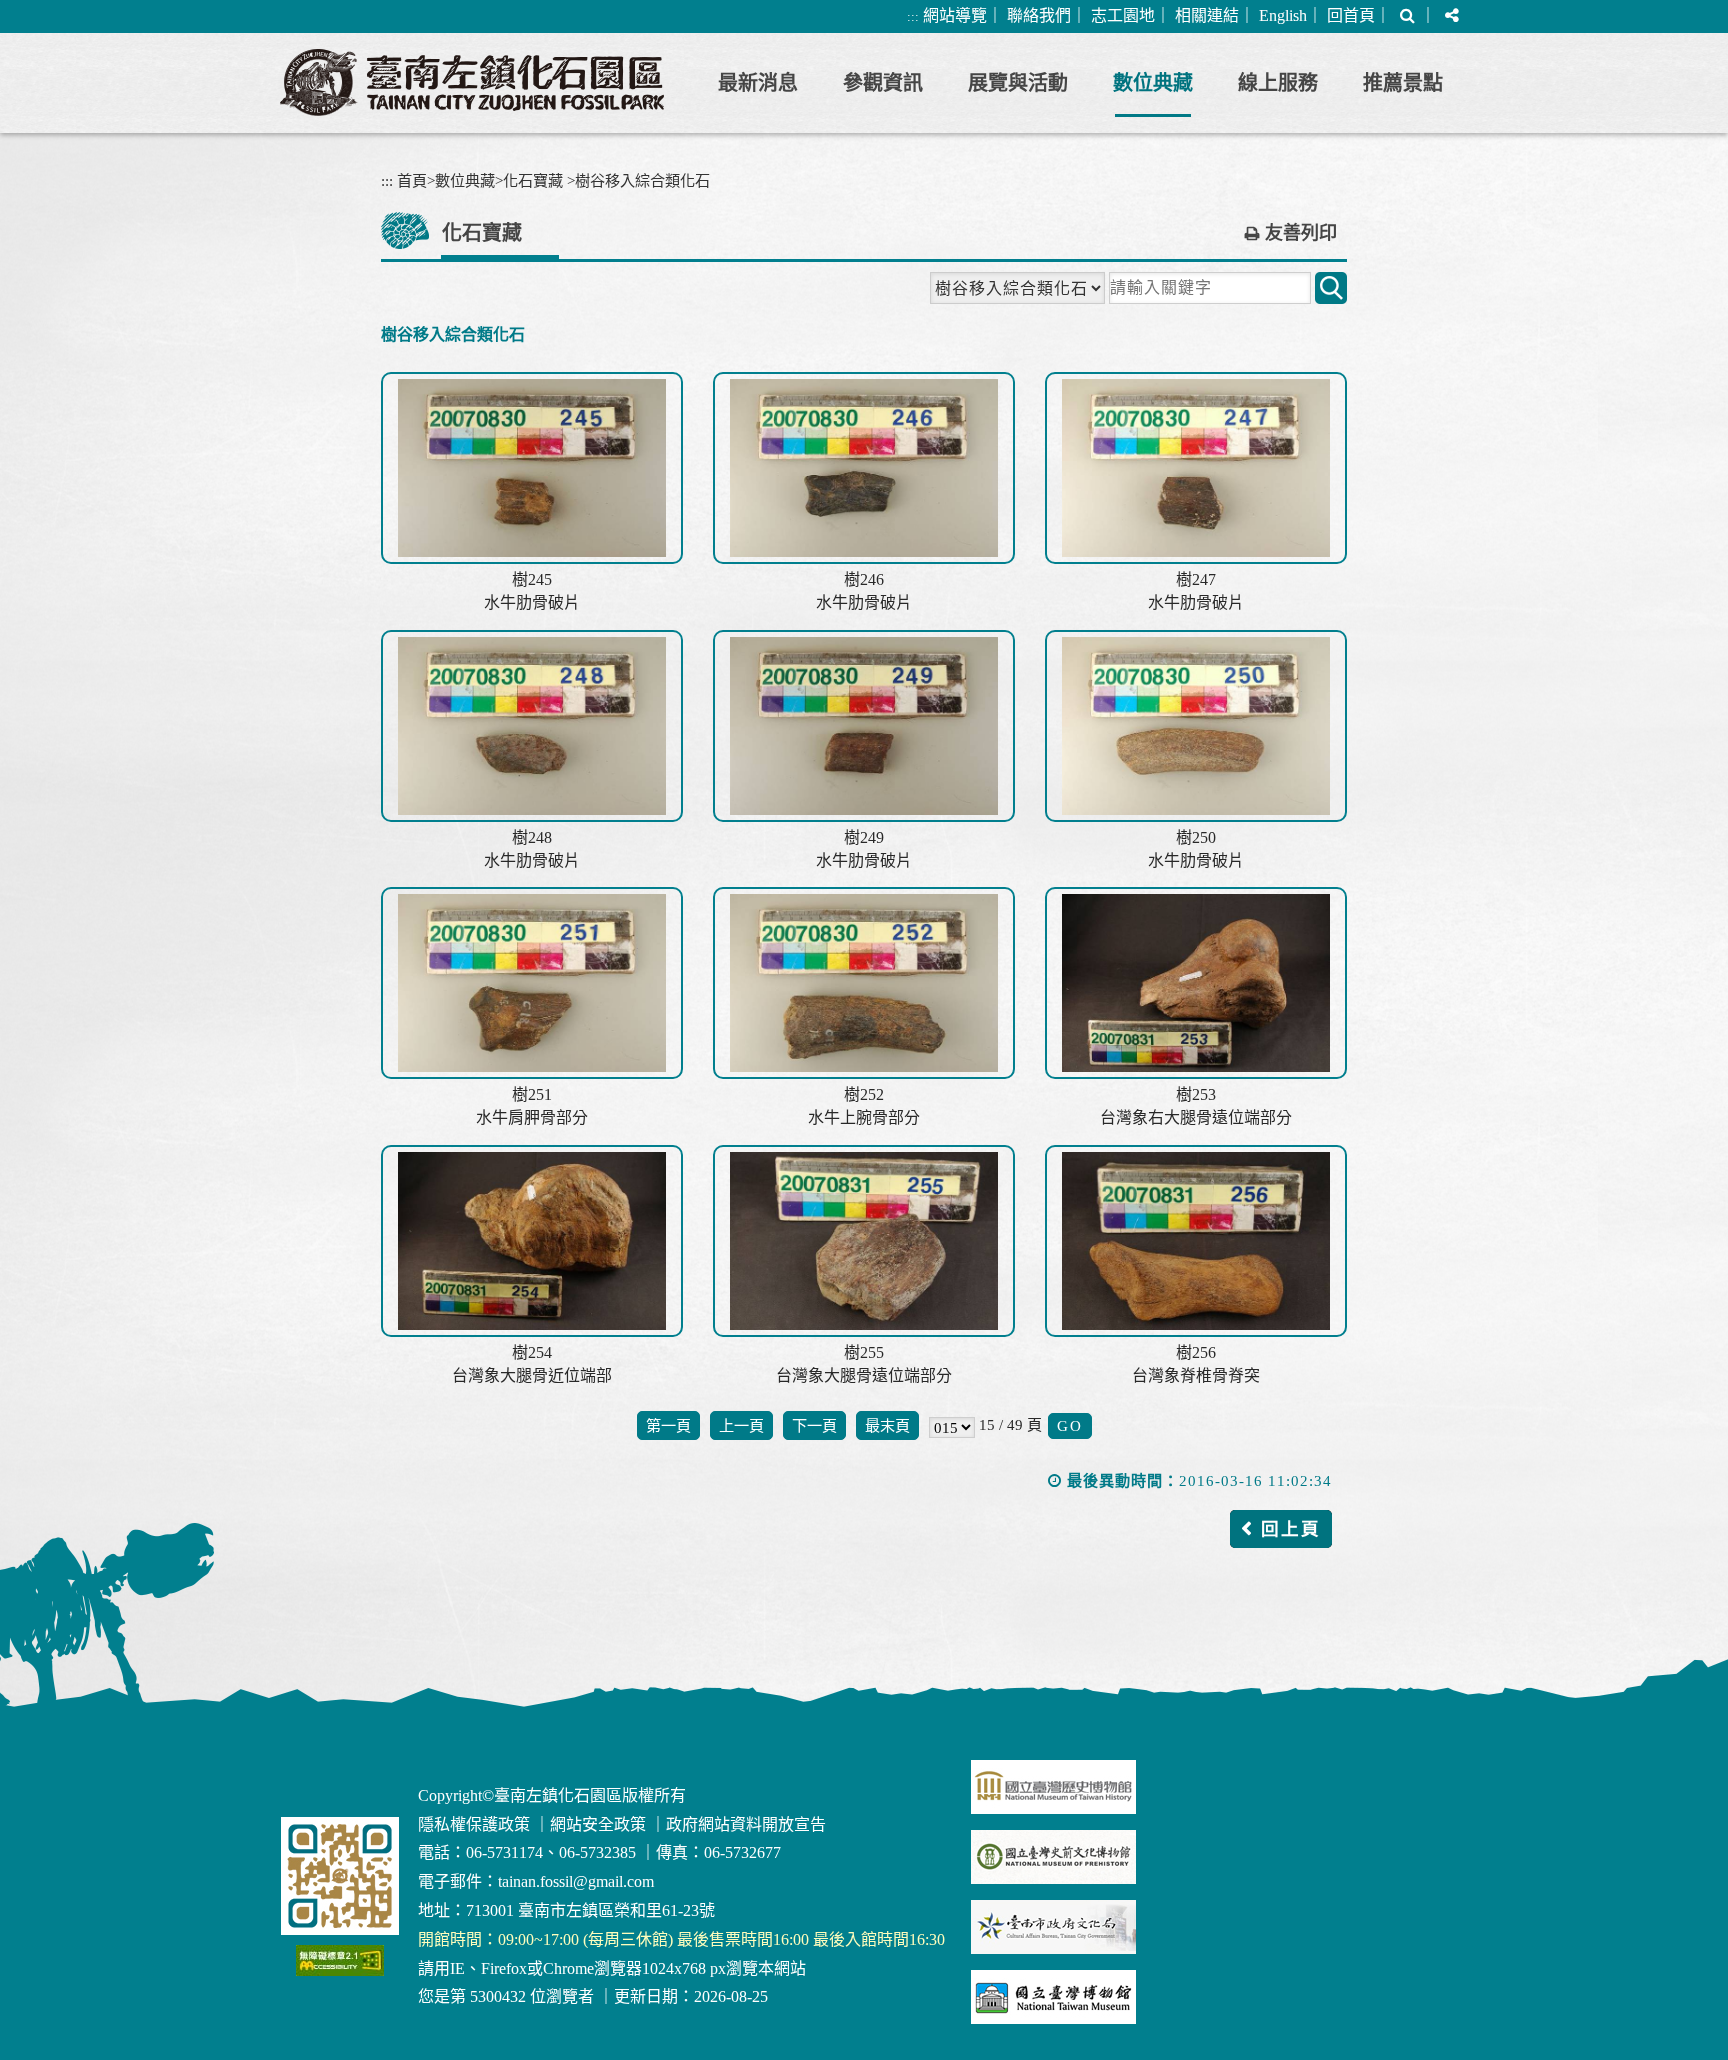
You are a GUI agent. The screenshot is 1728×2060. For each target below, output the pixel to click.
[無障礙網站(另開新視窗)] (340, 1960)
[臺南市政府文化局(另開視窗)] (1053, 1927)
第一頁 (668, 1425)
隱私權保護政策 (474, 1824)
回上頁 (1291, 1529)
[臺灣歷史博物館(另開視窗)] (1053, 1787)
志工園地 (1123, 15)
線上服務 (1278, 83)
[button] (1407, 16)
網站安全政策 (598, 1824)
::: (913, 16)
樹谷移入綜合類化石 (642, 180)
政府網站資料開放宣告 (746, 1824)
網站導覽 (955, 15)
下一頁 (814, 1425)
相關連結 (1207, 15)
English (1283, 15)
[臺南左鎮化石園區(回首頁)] (472, 82)
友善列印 (1301, 233)
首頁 (412, 180)
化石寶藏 (533, 180)
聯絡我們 (1039, 15)
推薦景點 (1403, 83)
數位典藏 (1153, 83)
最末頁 (887, 1425)
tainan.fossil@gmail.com (576, 1881)
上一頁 (741, 1425)
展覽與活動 (1018, 83)
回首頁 (1351, 15)
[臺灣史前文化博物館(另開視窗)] (1053, 1857)
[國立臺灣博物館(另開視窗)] (1053, 1997)
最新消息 (758, 83)
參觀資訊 (883, 83)
